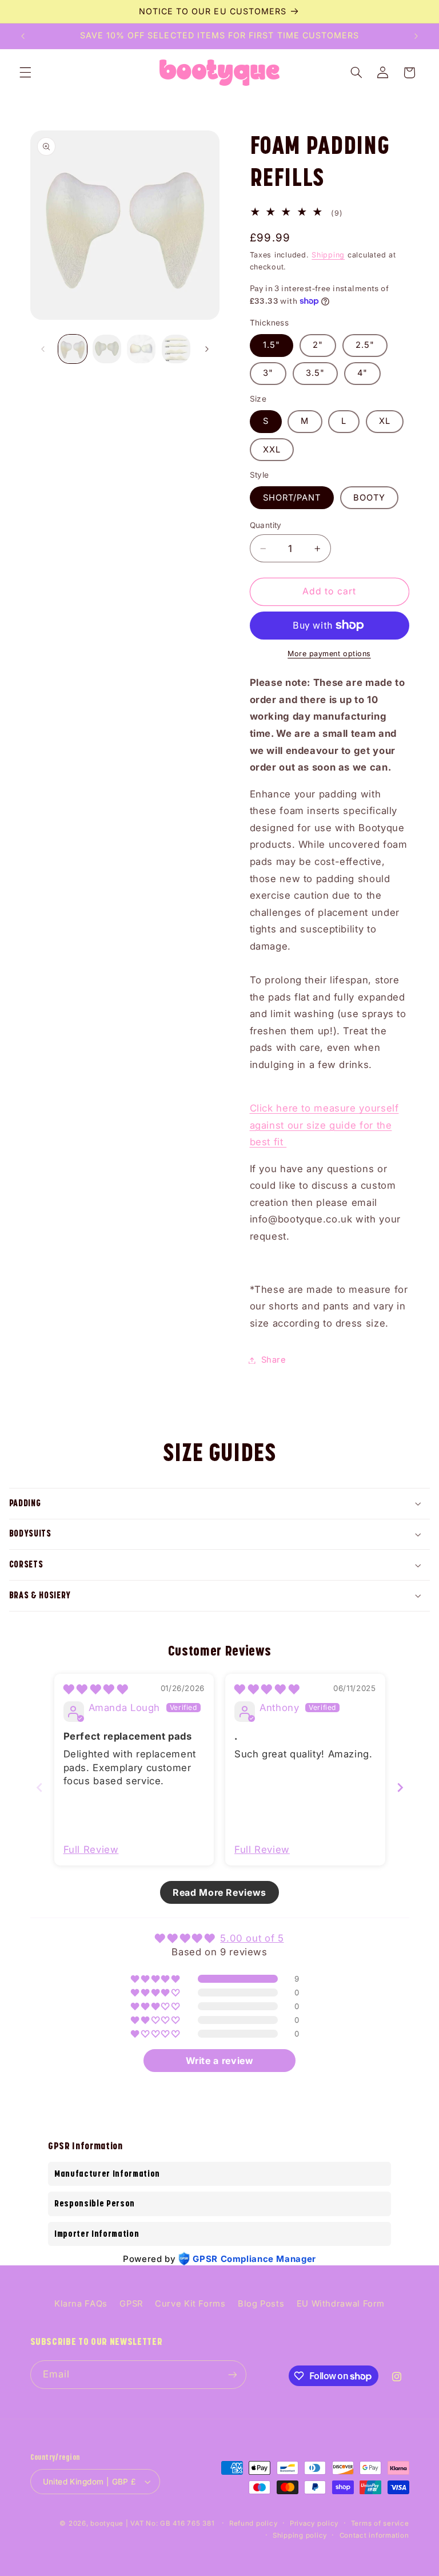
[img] (96, 1689)
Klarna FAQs (81, 2304)
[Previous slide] (39, 1787)
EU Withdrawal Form (341, 2304)
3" (268, 373)
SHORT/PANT (292, 498)
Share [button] (274, 1360)
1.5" (272, 345)
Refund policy (254, 2523)
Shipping (328, 255)
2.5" (365, 345)
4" (362, 373)
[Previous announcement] (23, 36)
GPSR (131, 2304)
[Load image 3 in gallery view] (141, 349)
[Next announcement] (416, 36)
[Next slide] (400, 1787)
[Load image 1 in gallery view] (73, 349)
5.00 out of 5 (252, 1938)
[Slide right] (207, 349)
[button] (25, 73)
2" (318, 345)
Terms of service (380, 2523)
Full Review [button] (91, 1849)
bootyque (107, 2523)
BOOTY (369, 498)
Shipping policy (300, 2535)
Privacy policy (314, 2523)
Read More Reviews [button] (219, 1892)
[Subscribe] (232, 2374)
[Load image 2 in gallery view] (107, 349)
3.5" (315, 373)
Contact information (374, 2535)
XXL (272, 450)
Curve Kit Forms (190, 2304)
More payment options (329, 654)
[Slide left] (43, 349)
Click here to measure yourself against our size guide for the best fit (324, 1125)
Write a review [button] (220, 2061)
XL (385, 421)
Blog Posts (261, 2304)
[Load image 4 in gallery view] (176, 349)
